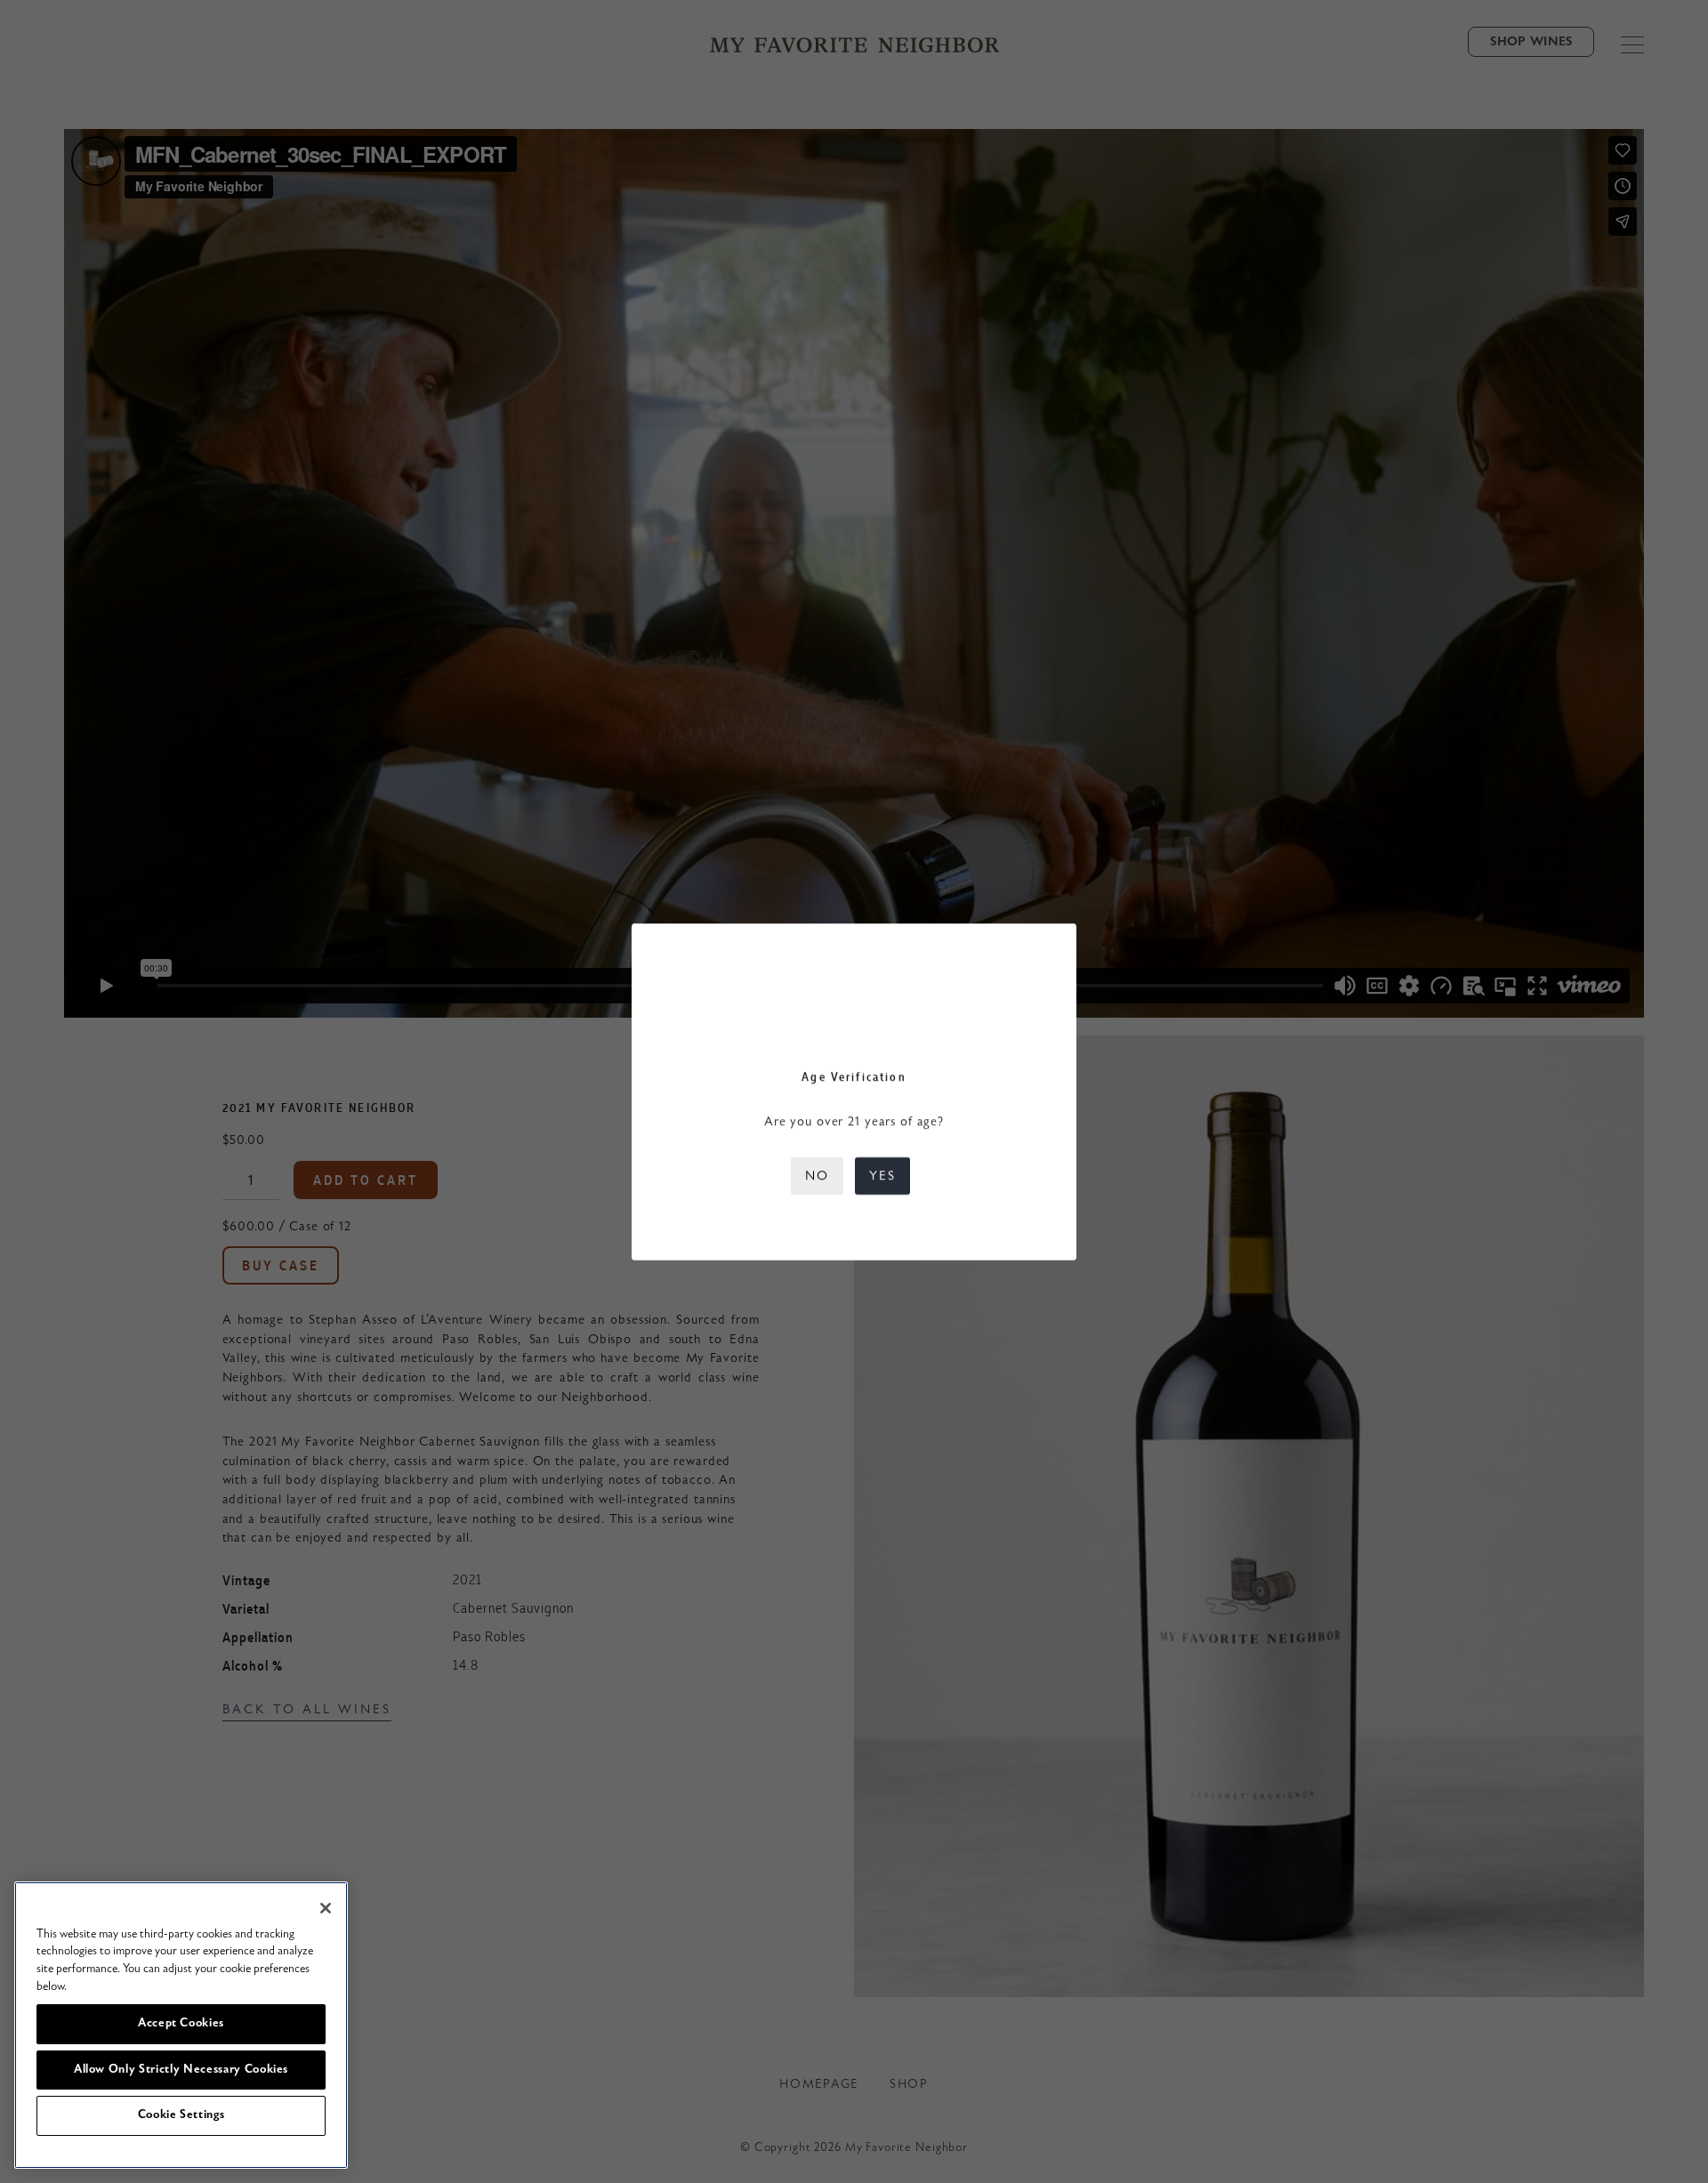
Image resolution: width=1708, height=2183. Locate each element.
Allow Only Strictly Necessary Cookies (181, 2070)
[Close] (326, 1908)
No (817, 1176)
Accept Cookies (181, 2023)
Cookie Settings (181, 2115)
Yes (882, 1176)
